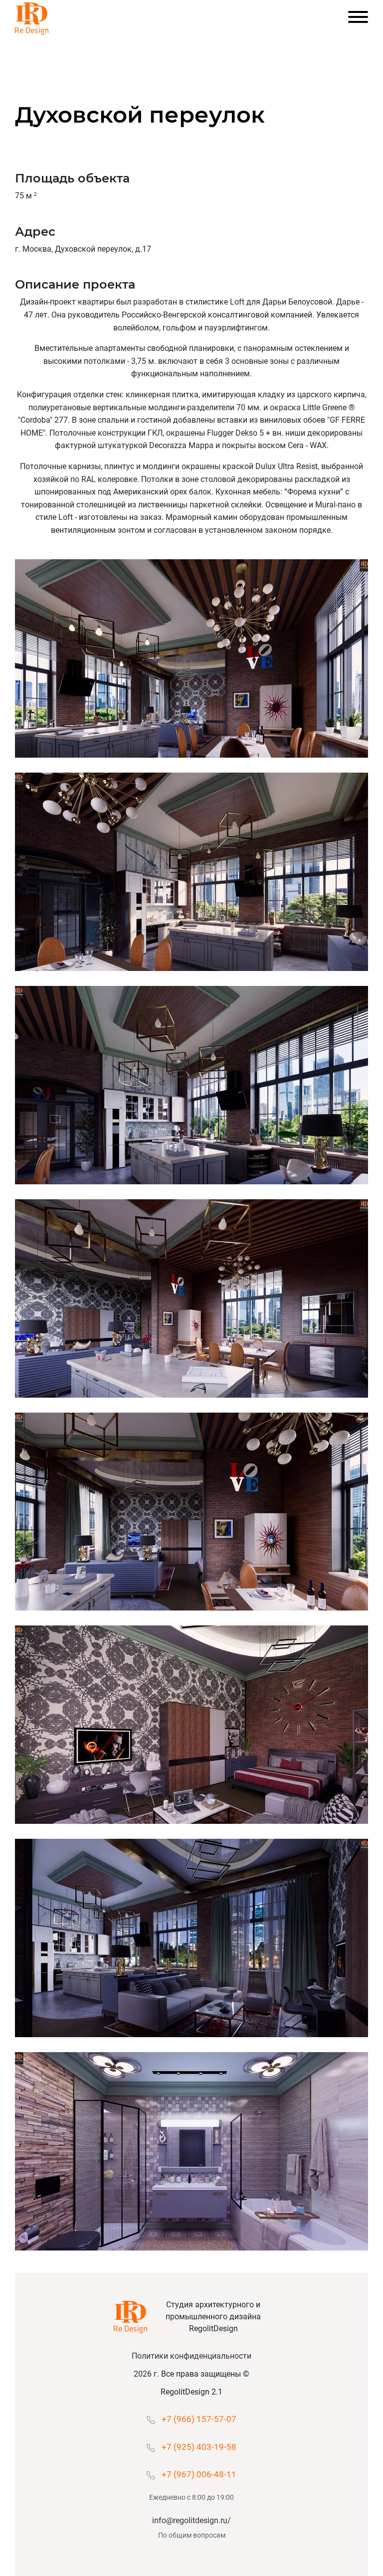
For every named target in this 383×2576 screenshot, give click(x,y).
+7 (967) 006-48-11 (199, 2474)
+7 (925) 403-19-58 (199, 2447)
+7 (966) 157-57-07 (199, 2419)
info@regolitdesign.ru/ (191, 2520)
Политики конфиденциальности (191, 2356)
